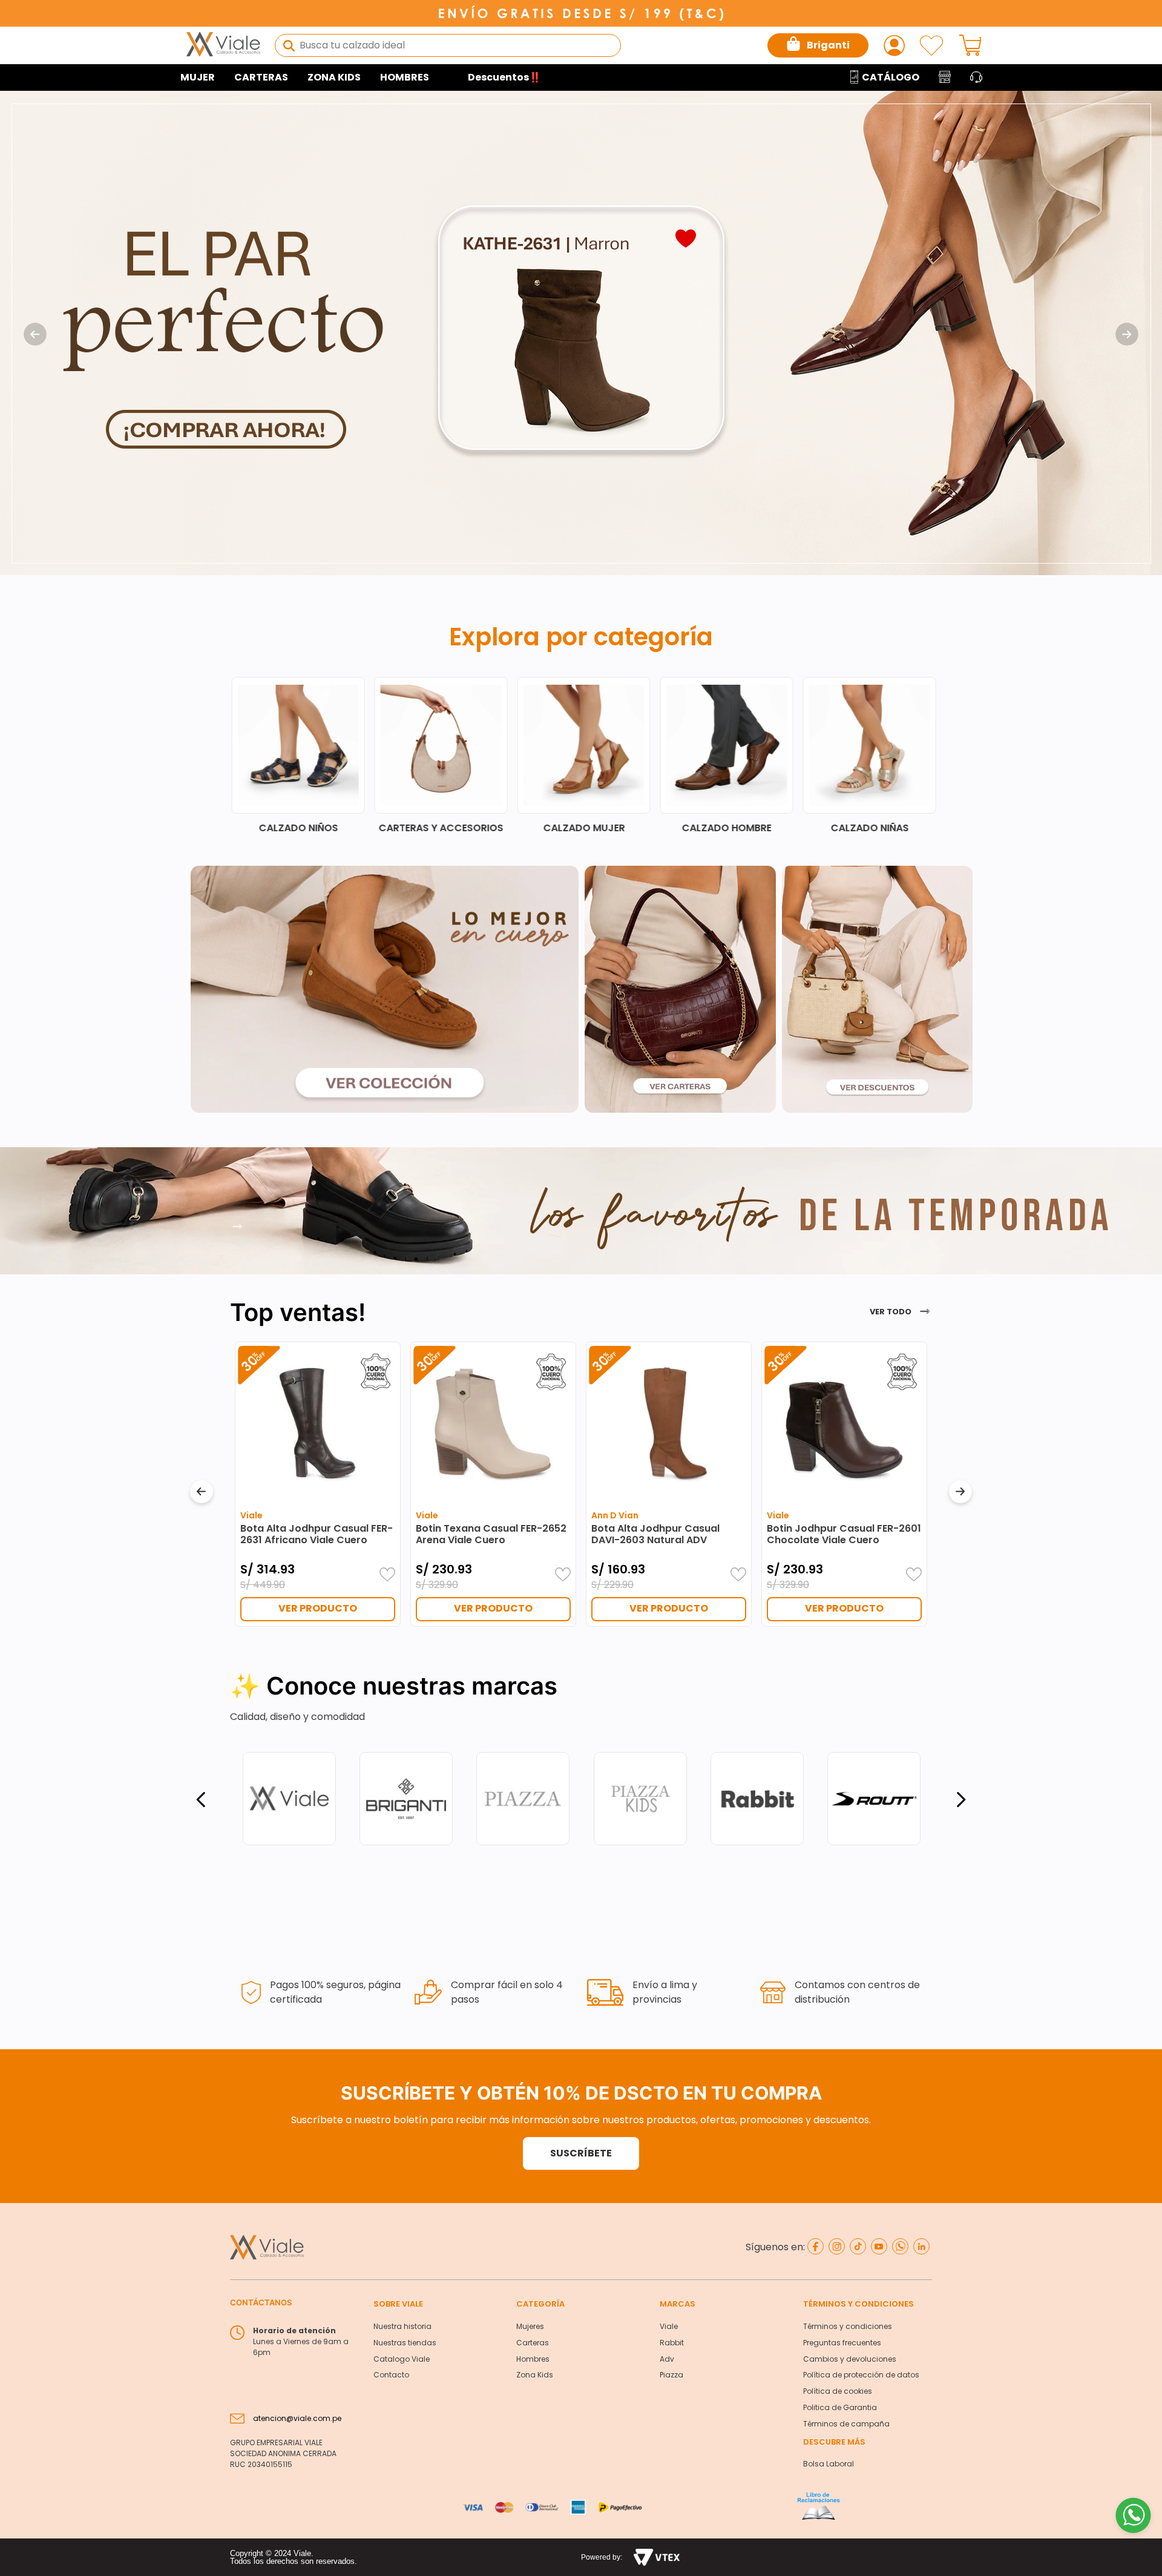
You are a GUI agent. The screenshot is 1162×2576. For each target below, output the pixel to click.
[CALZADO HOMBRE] (300, 755)
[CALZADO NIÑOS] (585, 755)
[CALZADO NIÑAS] (442, 755)
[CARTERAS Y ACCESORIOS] (728, 755)
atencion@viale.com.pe (297, 2418)
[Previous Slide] (35, 334)
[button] (581, 2153)
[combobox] (448, 45)
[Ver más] (237, 1227)
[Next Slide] (1127, 334)
